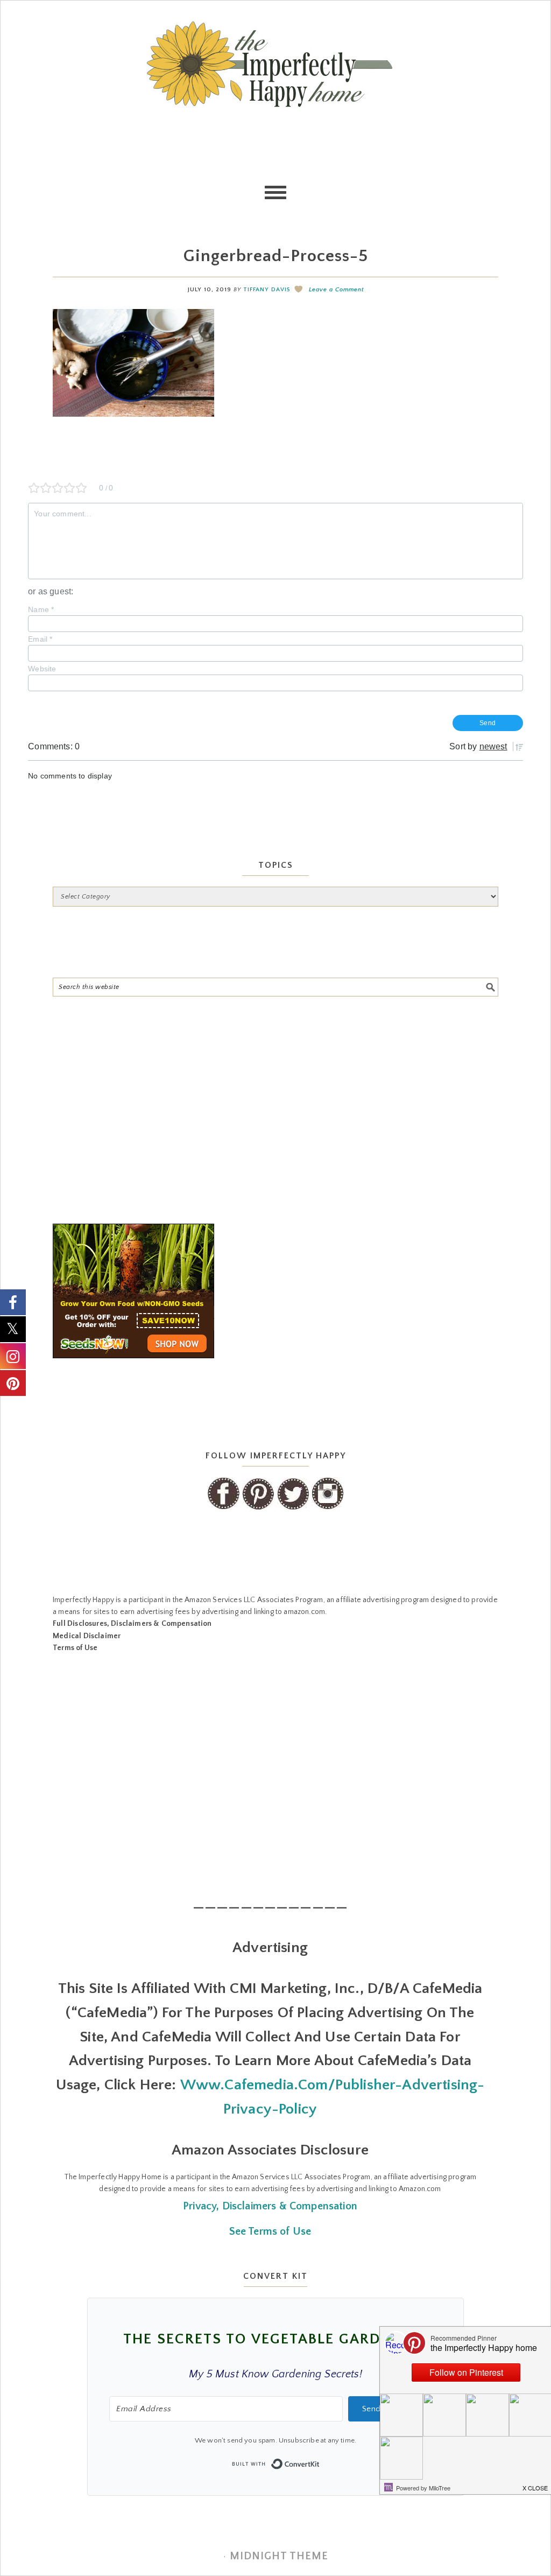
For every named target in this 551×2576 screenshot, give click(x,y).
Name (41, 609)
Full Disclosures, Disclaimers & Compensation (132, 1624)
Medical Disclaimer (87, 1636)
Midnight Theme (279, 2556)
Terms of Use (75, 1648)
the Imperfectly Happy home (275, 64)
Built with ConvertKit (320, 2461)
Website (42, 669)
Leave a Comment (336, 290)
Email (40, 639)
